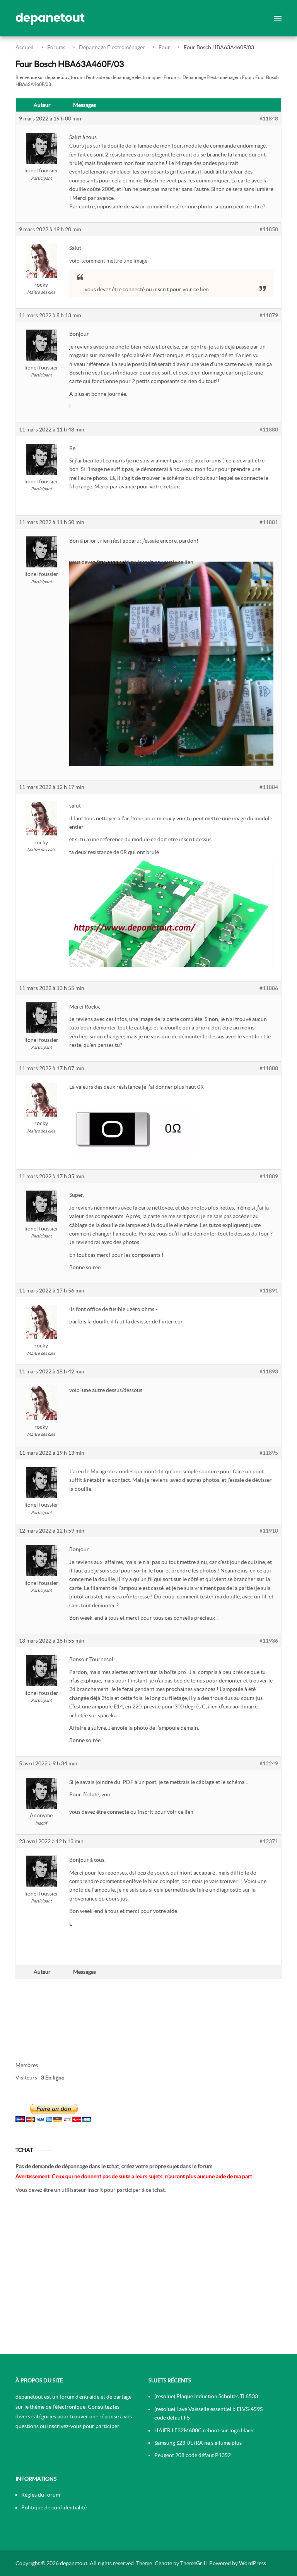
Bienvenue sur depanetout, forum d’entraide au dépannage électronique (88, 77)
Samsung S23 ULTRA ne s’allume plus (198, 2443)
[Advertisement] (148, 2276)
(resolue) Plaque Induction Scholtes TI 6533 (206, 2396)
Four (247, 77)
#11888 (269, 1068)
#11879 (269, 315)
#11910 (269, 1531)
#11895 (269, 1453)
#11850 (269, 229)
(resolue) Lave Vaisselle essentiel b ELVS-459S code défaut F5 (208, 2413)
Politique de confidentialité (54, 2507)
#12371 (269, 1841)
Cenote (163, 2563)
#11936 (269, 1641)
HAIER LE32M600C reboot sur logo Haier (204, 2430)
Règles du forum (41, 2495)
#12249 (269, 1763)
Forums (172, 77)
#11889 (269, 1176)
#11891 (269, 1291)
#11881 (269, 522)
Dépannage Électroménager (211, 77)
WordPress (253, 2563)
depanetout (50, 18)
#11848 (269, 119)
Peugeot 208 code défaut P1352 (193, 2455)
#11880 (269, 430)
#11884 (269, 787)
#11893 (269, 1371)
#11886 (269, 988)
